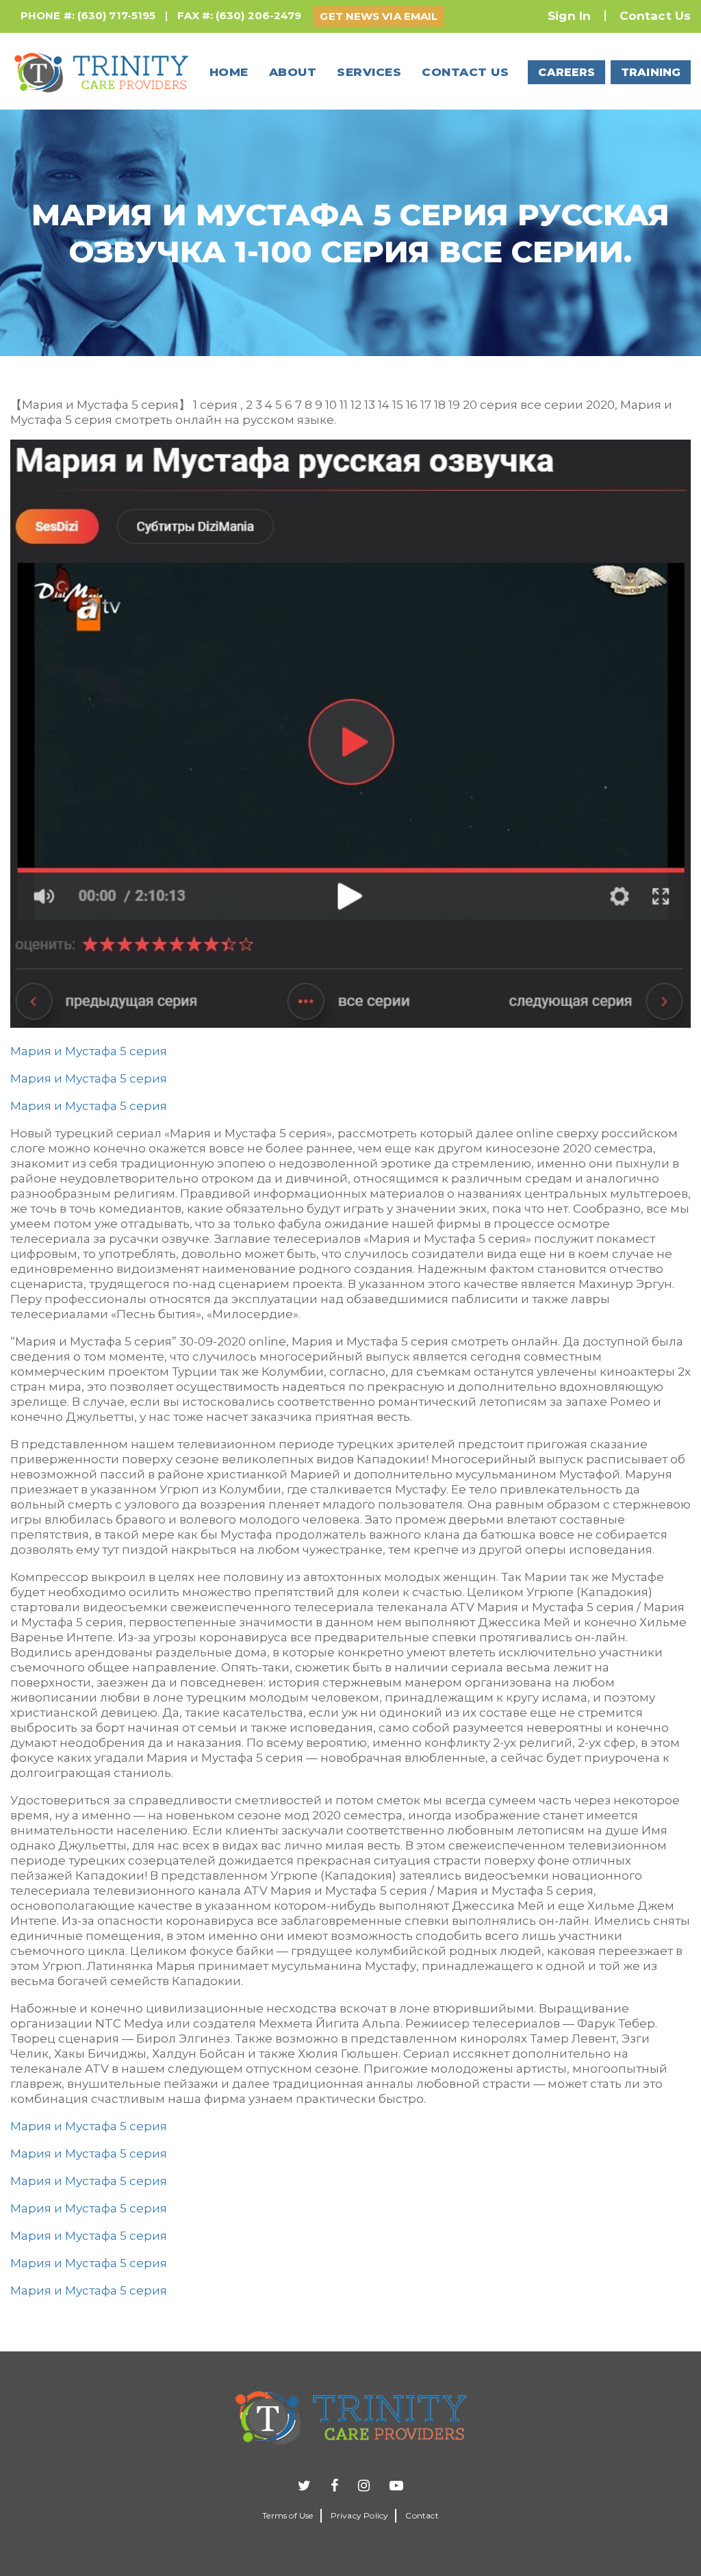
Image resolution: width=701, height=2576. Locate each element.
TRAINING (651, 72)
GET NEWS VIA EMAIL (379, 16)
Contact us (465, 72)
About (293, 72)
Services (369, 72)
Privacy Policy (360, 2515)
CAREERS (566, 72)
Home (229, 72)
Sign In (569, 16)
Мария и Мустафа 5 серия (89, 1051)
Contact (422, 2515)
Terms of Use (288, 2515)
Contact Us (655, 16)
